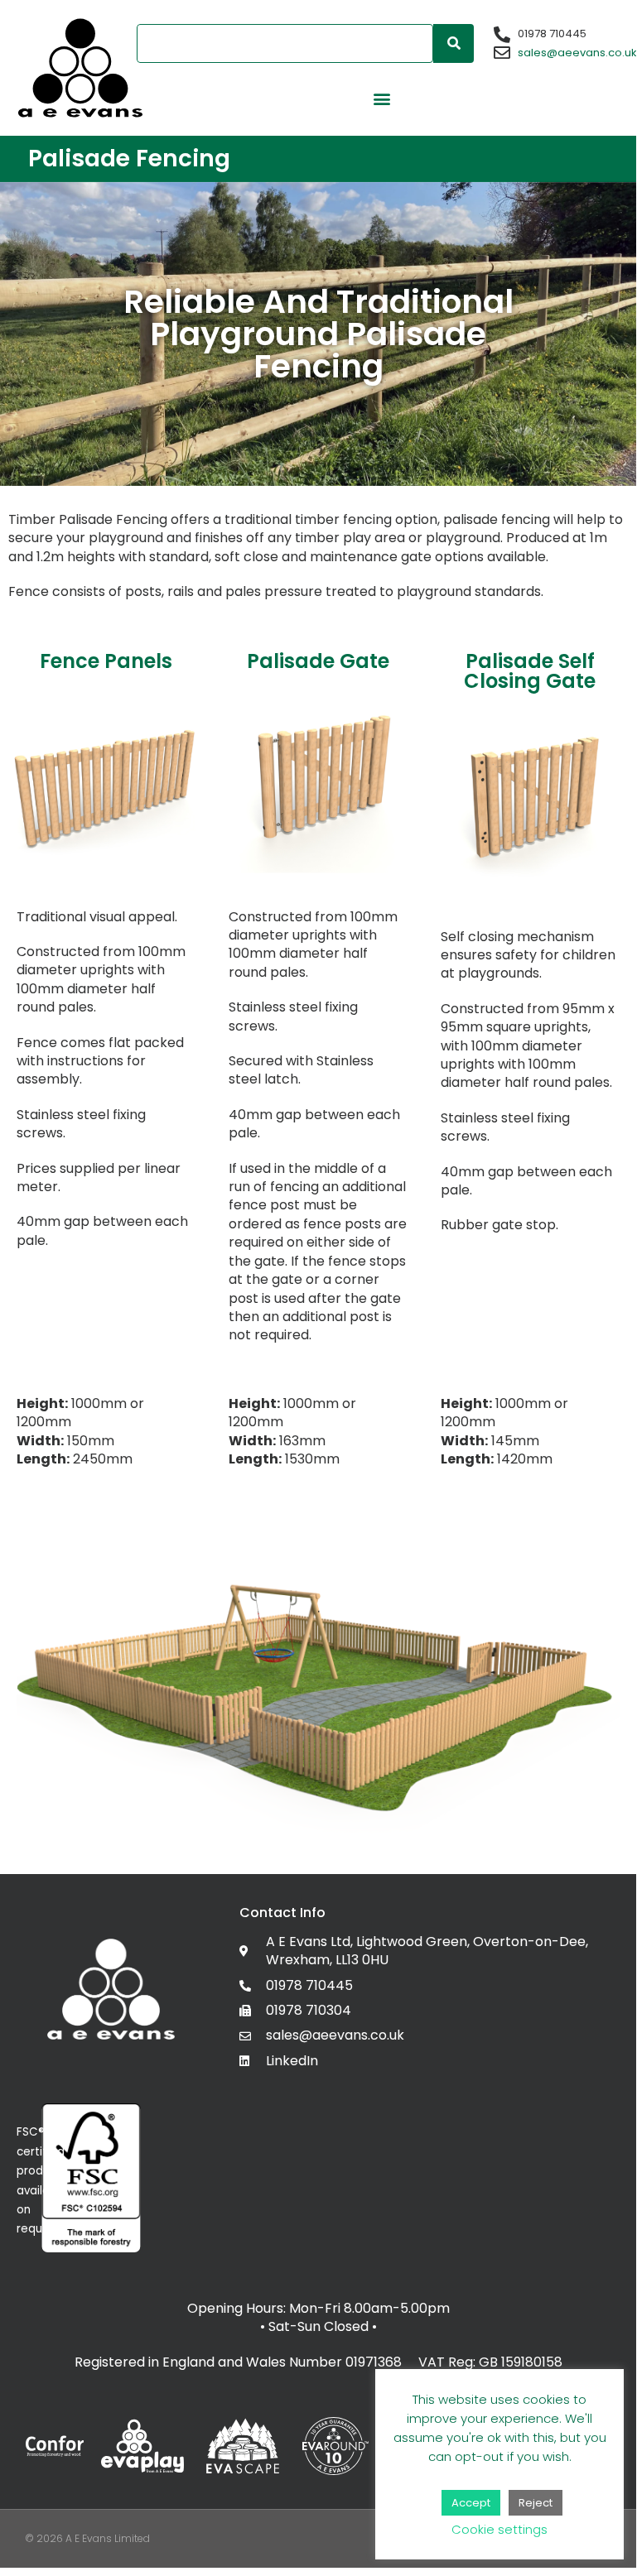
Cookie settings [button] (499, 2529)
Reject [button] (536, 2503)
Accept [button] (471, 2503)
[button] (381, 98)
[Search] (454, 43)
